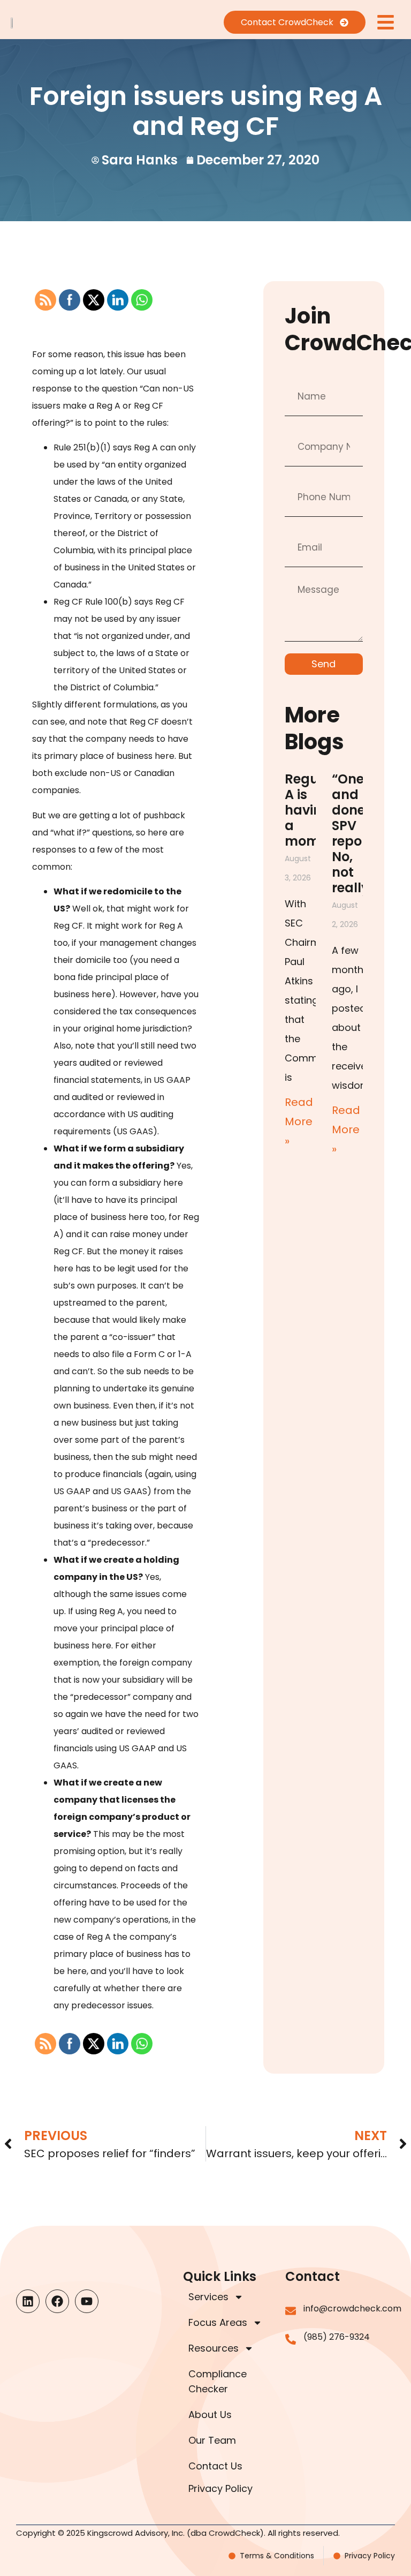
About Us (210, 2415)
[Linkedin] (28, 2301)
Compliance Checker (218, 2381)
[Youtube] (87, 2301)
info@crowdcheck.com (352, 2308)
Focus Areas (218, 2322)
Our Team (212, 2440)
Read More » (299, 1121)
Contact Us (215, 2466)
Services (208, 2297)
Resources (214, 2348)
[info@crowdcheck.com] (291, 2311)
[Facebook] (57, 2301)
